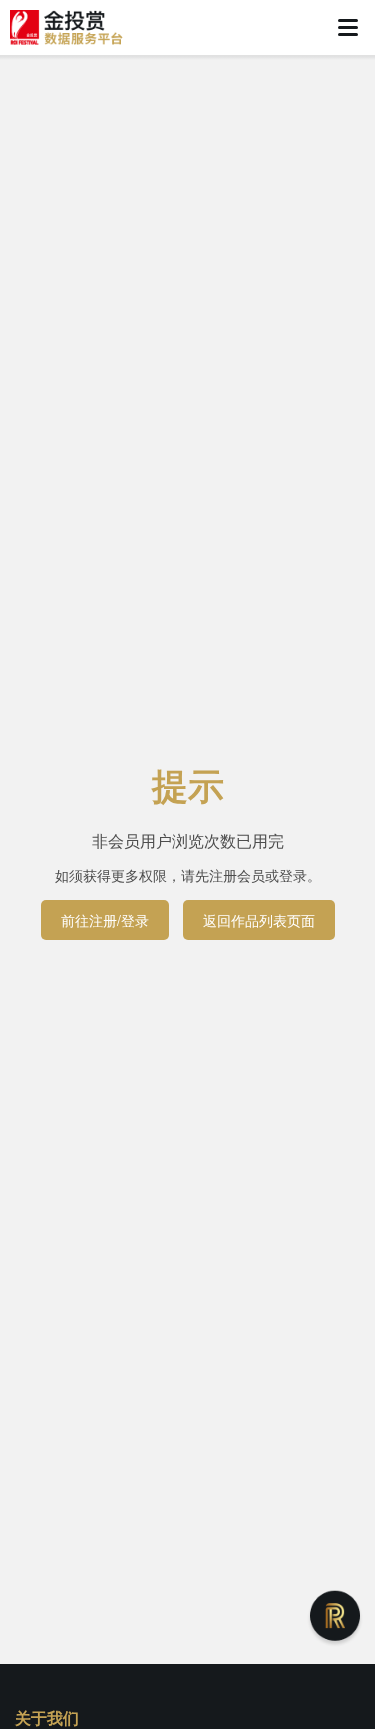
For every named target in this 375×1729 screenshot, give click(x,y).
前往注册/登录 (105, 920)
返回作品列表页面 (259, 920)
